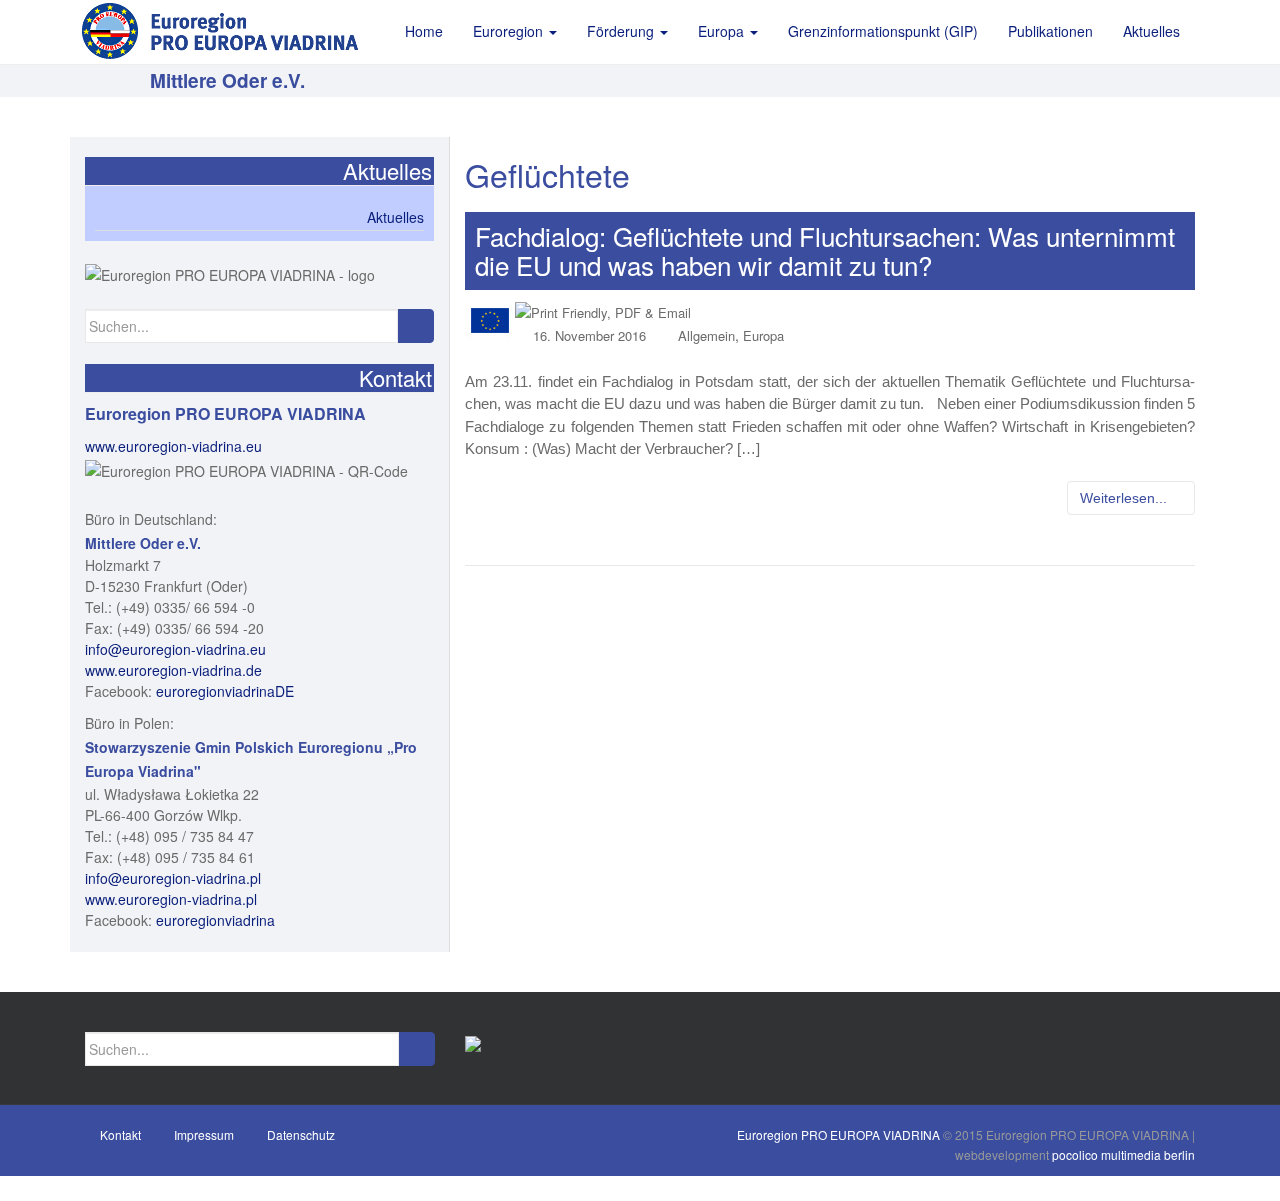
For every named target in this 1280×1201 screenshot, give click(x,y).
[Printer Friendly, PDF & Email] (603, 311)
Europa (763, 335)
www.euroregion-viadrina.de (173, 670)
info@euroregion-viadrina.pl (173, 878)
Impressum (204, 1134)
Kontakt (120, 1134)
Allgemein (706, 335)
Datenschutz (301, 1134)
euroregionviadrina (215, 920)
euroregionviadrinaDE (225, 691)
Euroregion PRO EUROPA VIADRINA (838, 1134)
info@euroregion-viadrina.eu (175, 649)
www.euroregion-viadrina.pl (171, 899)
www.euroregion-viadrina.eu (173, 446)
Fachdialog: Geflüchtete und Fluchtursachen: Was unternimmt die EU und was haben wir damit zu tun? (825, 250)
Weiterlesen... (1125, 498)
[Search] (415, 326)
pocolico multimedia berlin (1123, 1154)
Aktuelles (395, 217)
